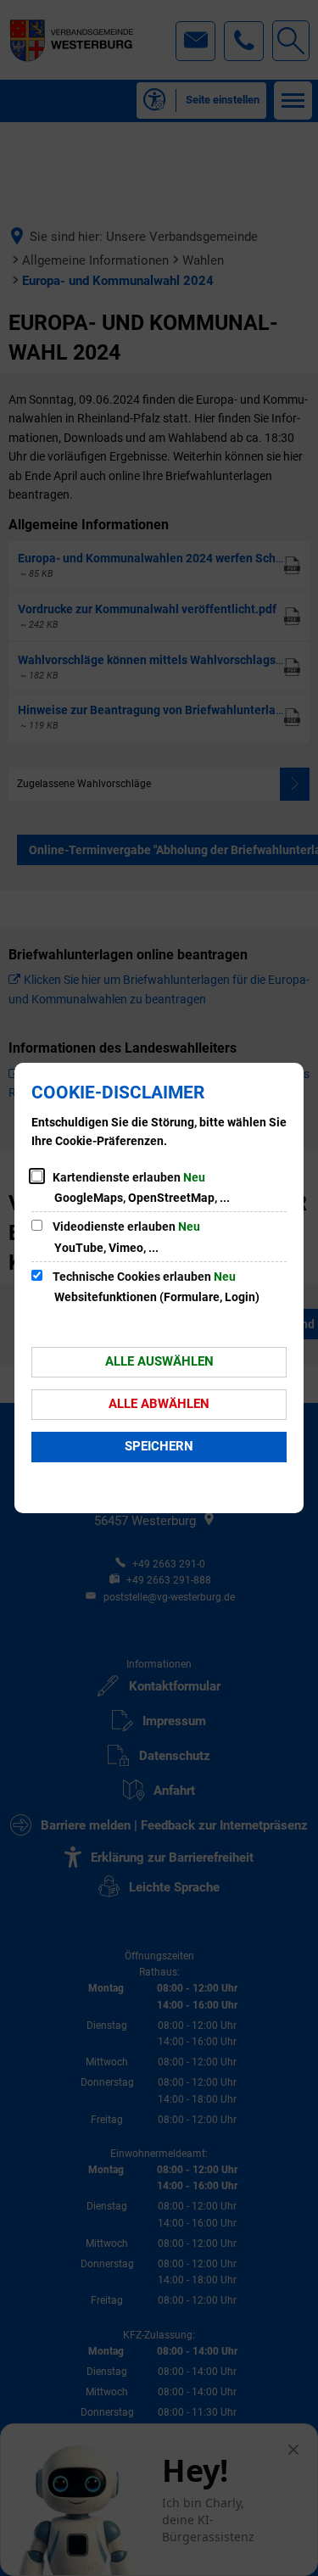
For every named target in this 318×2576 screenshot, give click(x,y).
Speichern (159, 1446)
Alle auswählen (159, 1361)
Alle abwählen (159, 1404)
